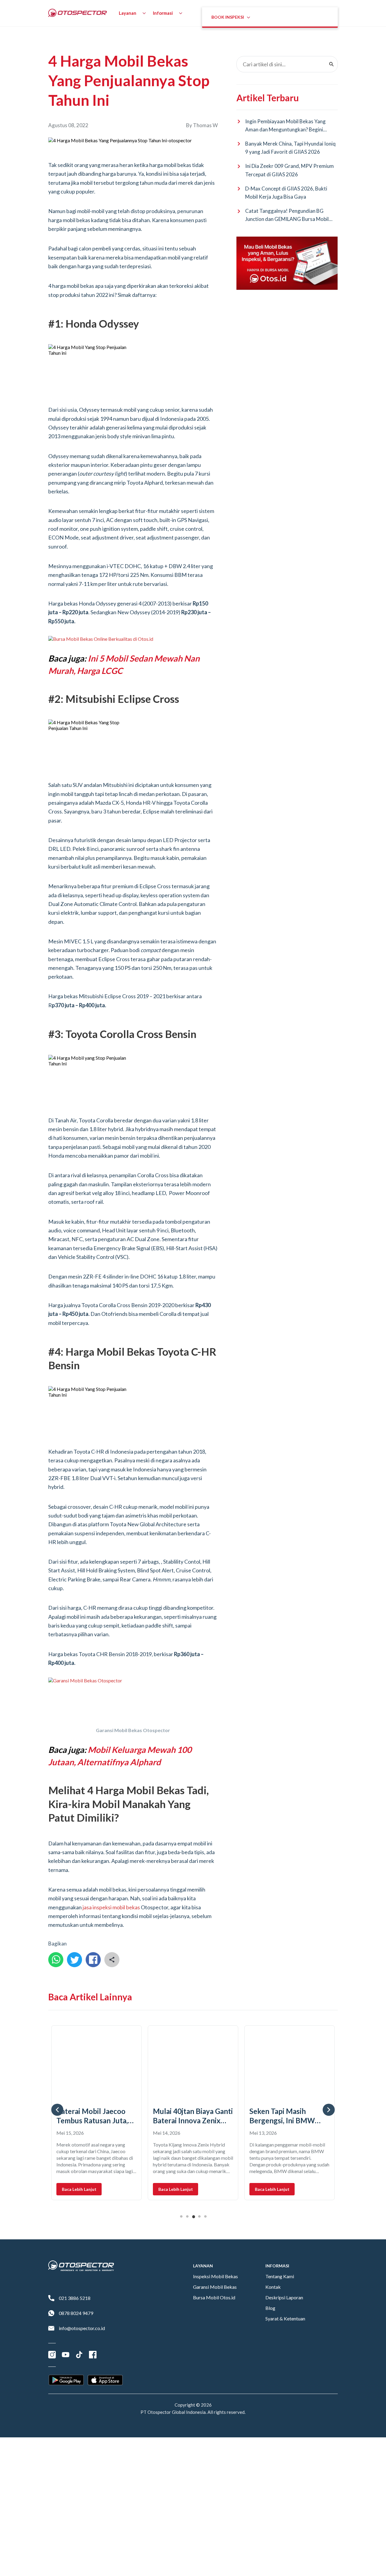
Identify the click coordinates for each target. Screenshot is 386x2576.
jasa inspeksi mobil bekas (111, 1907)
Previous (57, 2110)
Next (329, 2110)
